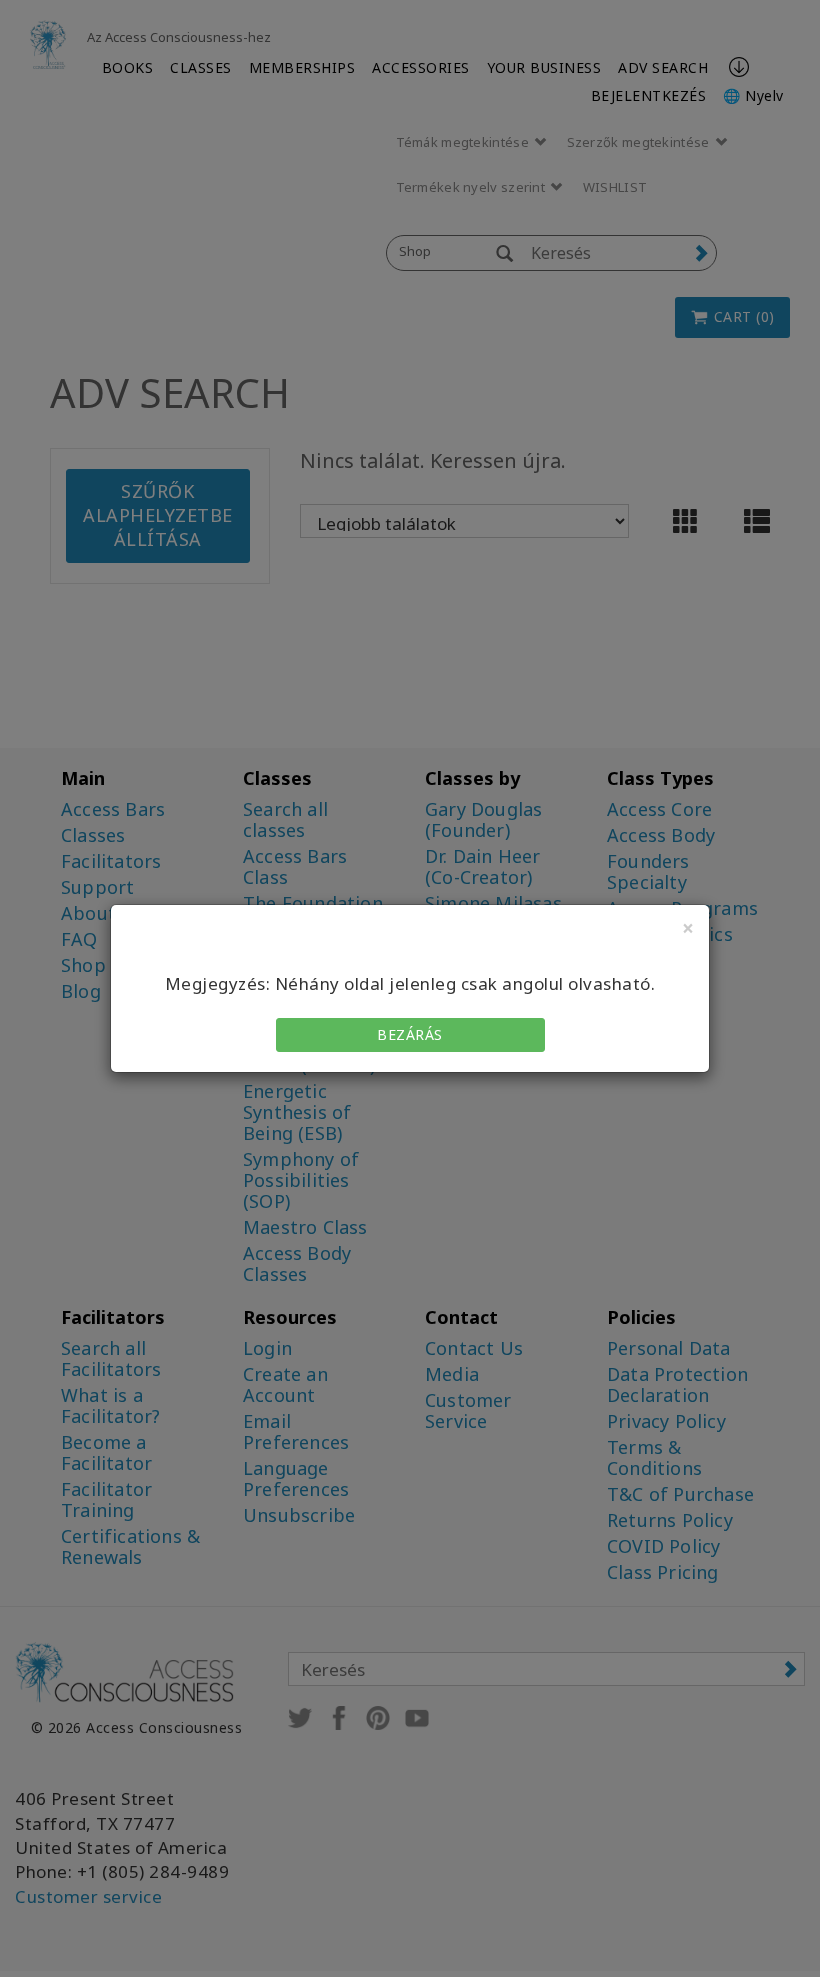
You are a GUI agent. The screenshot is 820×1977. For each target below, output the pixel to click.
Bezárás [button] (410, 1034)
